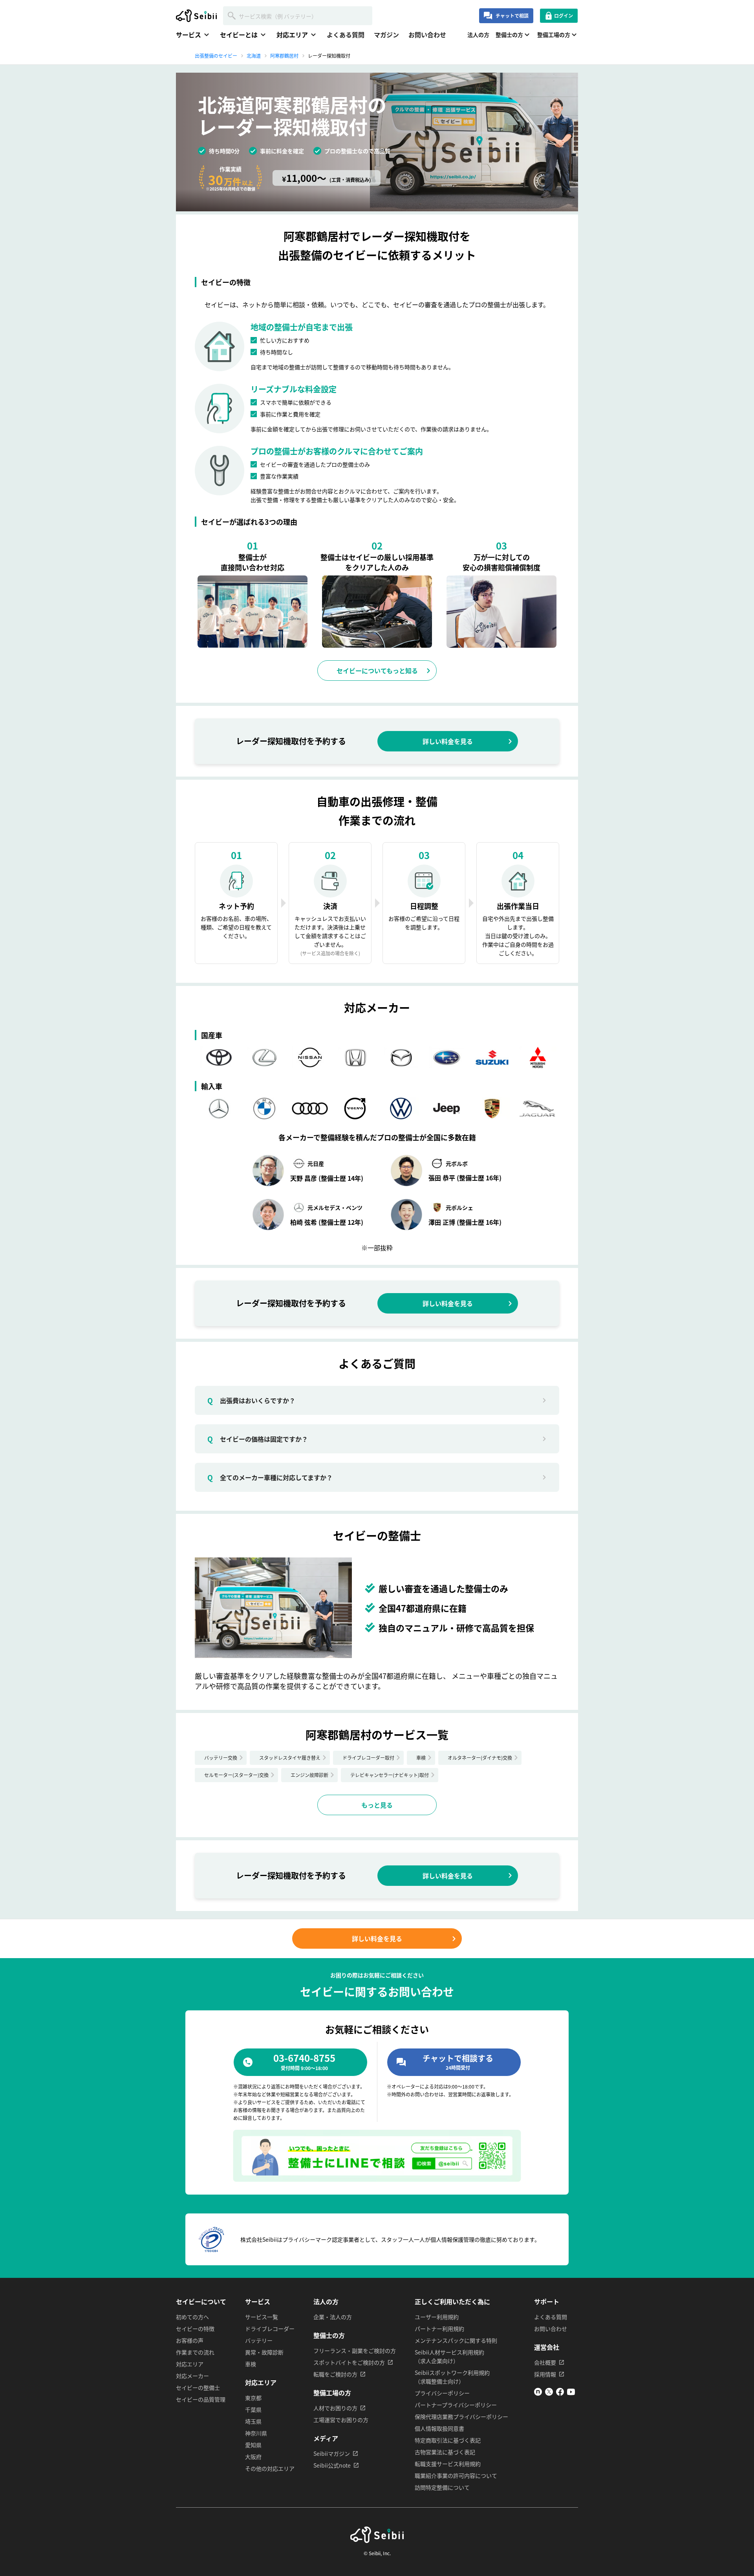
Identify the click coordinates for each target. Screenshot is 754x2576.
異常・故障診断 (264, 2352)
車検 (421, 1758)
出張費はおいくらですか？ (251, 1400)
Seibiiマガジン (332, 2453)
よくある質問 (346, 35)
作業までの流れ (195, 2352)
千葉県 (253, 2409)
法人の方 (478, 35)
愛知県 (253, 2445)
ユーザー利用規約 (437, 2317)
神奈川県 (256, 2433)
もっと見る (377, 1805)
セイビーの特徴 (195, 2329)
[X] (549, 2393)
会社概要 (545, 2362)
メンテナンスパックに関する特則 (456, 2340)
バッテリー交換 (221, 1758)
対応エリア (190, 2364)
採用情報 (545, 2374)
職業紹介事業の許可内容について (456, 2475)
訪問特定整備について (442, 2487)
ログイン (564, 16)
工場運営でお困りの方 (341, 2420)
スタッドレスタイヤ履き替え (290, 1758)
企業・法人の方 (333, 2317)
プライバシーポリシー (442, 2393)
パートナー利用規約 (439, 2329)
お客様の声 (190, 2340)
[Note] (538, 2393)
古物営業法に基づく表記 (445, 2452)
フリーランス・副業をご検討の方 (355, 2351)
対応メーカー (192, 2376)
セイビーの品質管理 (201, 2399)
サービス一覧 (262, 2317)
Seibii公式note (332, 2465)
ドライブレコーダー (270, 2329)
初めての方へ (192, 2317)
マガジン (386, 35)
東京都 (253, 2398)
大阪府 (253, 2457)
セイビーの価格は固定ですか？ (258, 1439)
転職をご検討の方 (335, 2374)
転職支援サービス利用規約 (448, 2464)
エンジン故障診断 (309, 1775)
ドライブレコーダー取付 (368, 1758)
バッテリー (259, 2340)
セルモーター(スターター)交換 (236, 1775)
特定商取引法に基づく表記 (448, 2440)
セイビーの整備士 (198, 2387)
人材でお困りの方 (335, 2408)
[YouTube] (571, 2393)
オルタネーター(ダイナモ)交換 (480, 1758)
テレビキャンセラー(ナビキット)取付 (390, 1775)
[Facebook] (560, 2393)
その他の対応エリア (270, 2468)
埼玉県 (253, 2421)
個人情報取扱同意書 (439, 2428)
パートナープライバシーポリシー (456, 2405)
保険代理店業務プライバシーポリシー (461, 2417)
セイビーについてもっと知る (377, 671)
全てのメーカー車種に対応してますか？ (270, 1477)
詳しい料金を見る (448, 741)
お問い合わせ (427, 35)
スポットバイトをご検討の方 (349, 2362)
